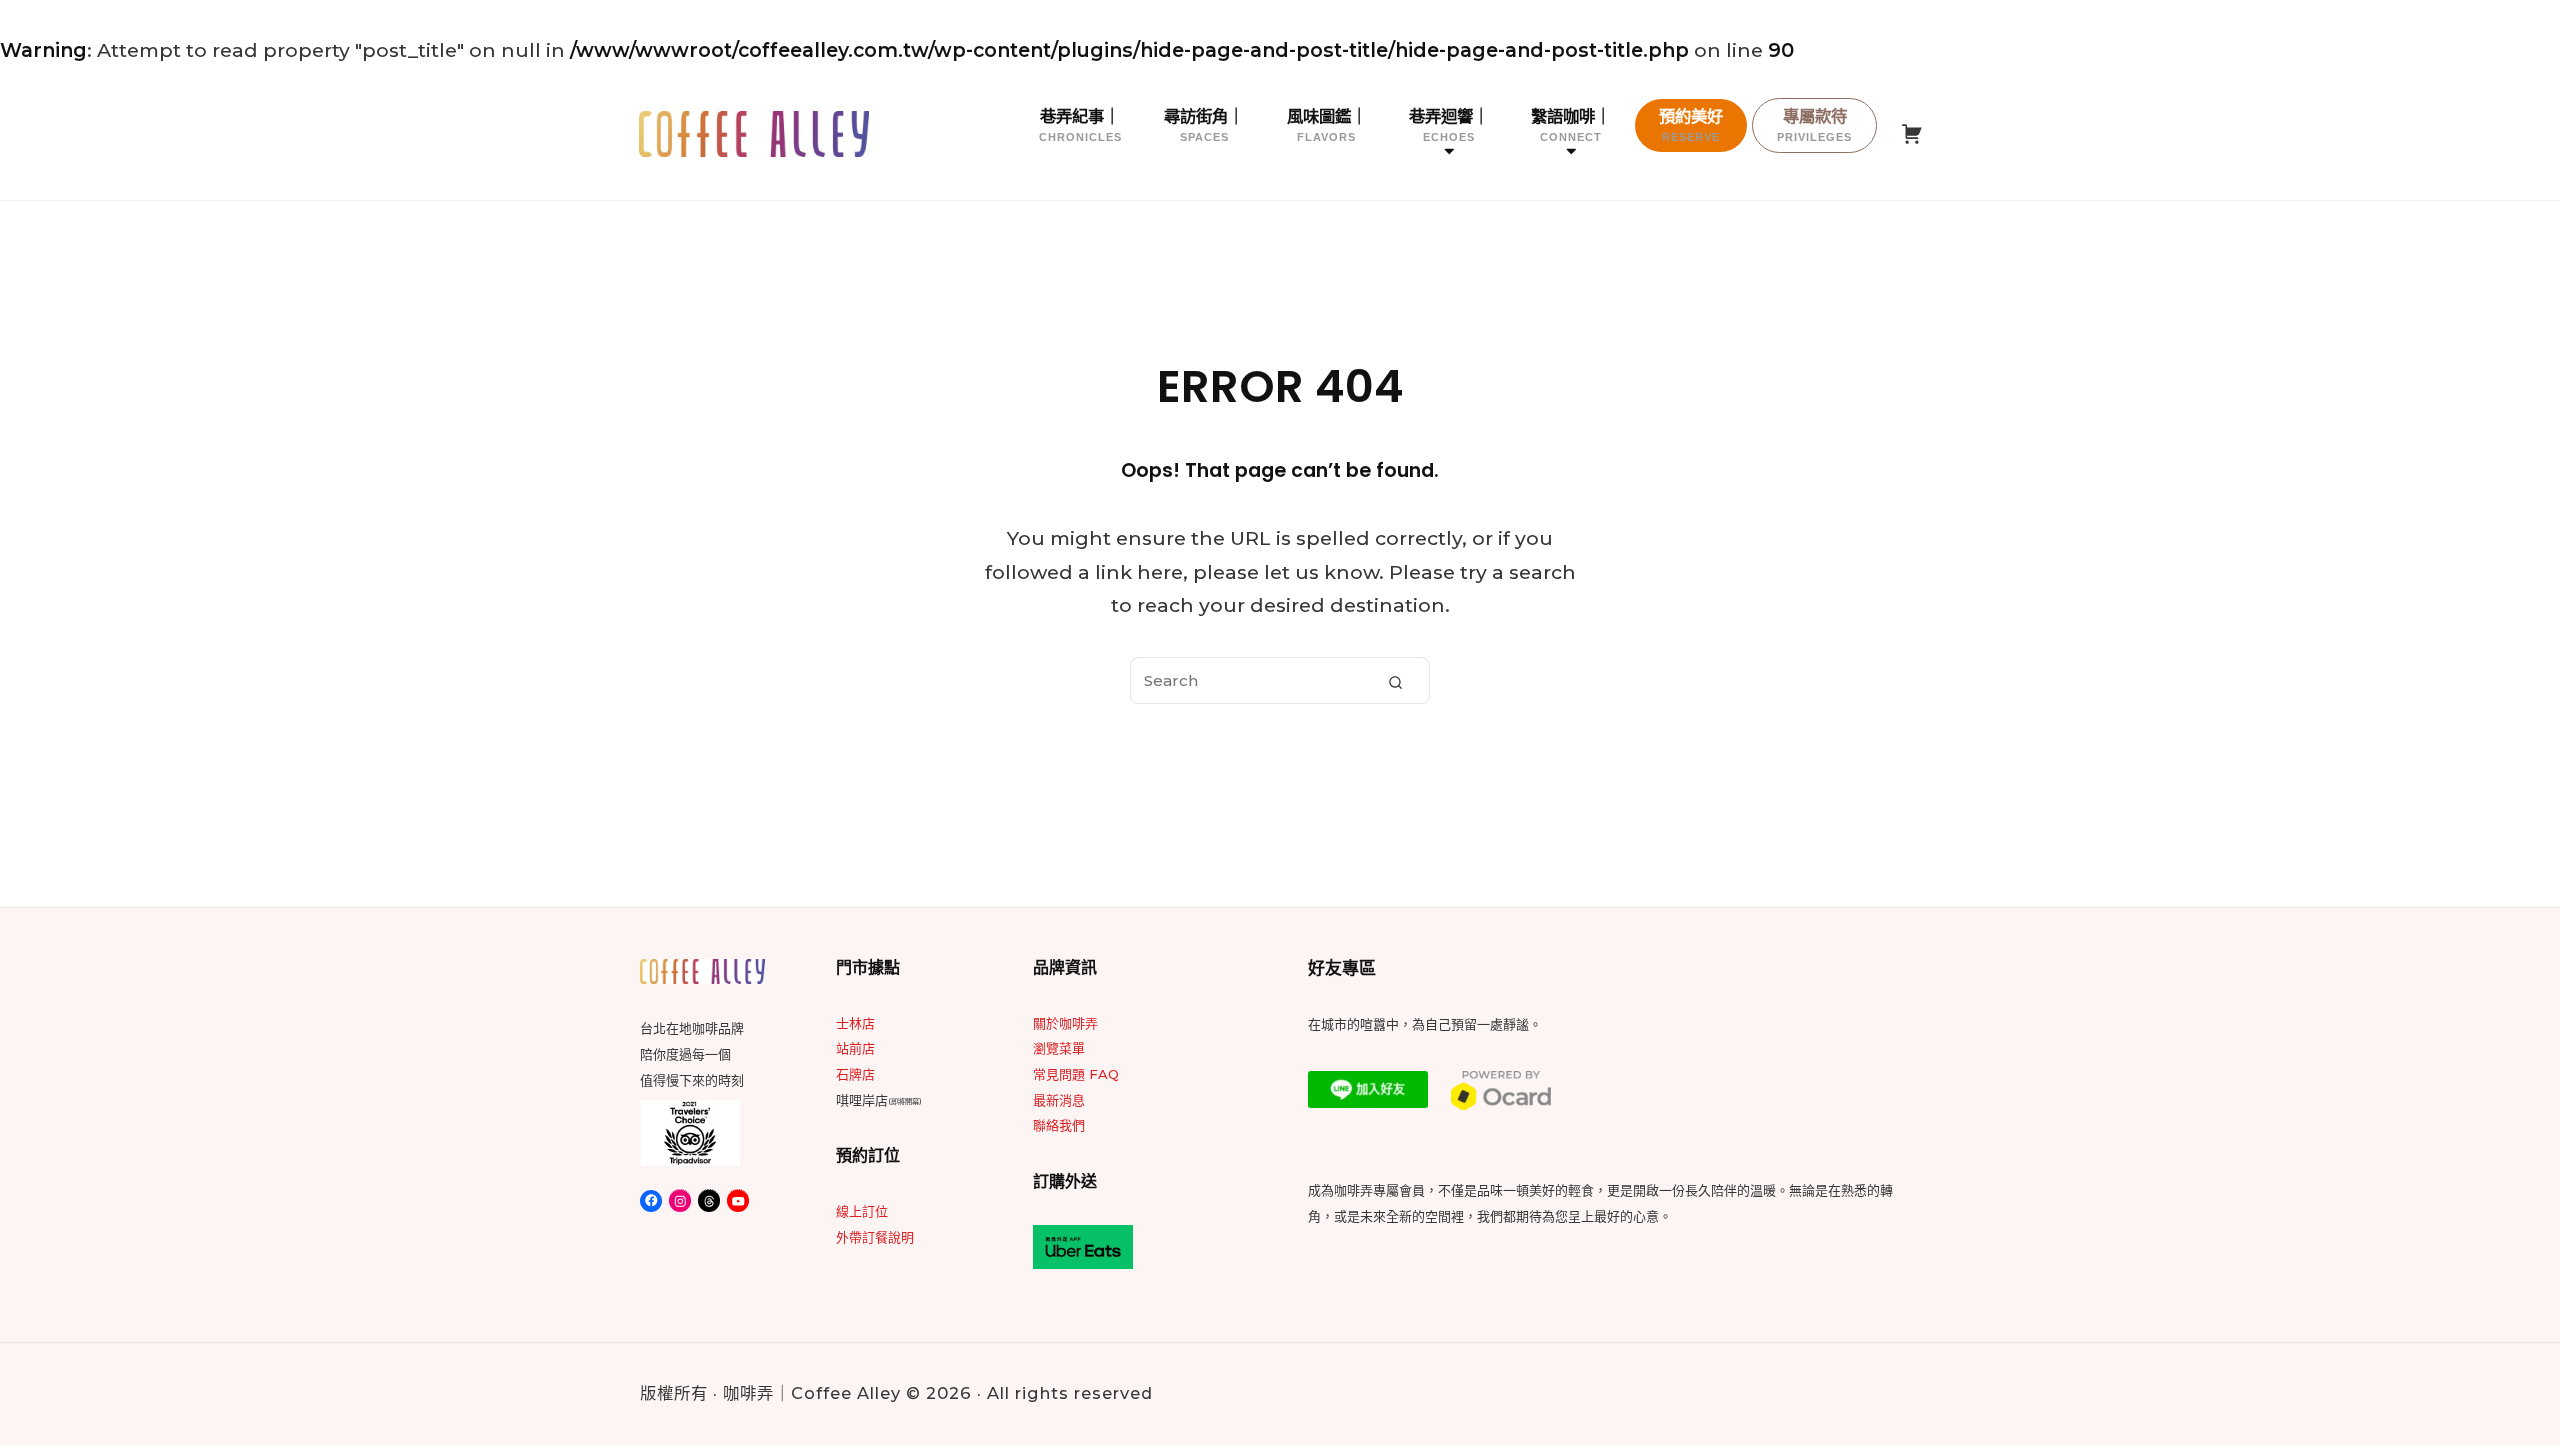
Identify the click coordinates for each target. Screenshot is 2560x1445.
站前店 (855, 1048)
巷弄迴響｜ (1449, 124)
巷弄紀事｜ (1080, 124)
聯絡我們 (1059, 1125)
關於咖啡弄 (1065, 1023)
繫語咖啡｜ (1571, 124)
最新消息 (1059, 1100)
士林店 (855, 1023)
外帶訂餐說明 (875, 1237)
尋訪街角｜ (1204, 124)
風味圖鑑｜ (1327, 124)
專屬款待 (1814, 124)
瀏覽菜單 (1059, 1048)
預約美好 (1691, 124)
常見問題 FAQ (1076, 1074)
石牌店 (855, 1074)
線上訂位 (862, 1211)
